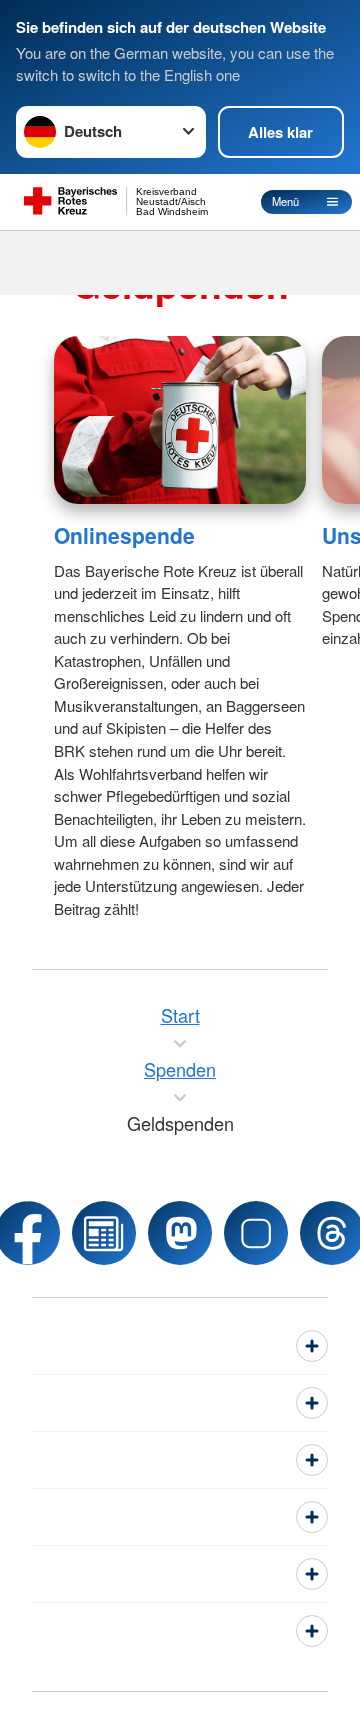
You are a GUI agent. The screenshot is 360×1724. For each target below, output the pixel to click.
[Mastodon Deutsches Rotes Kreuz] (180, 1233)
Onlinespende (124, 535)
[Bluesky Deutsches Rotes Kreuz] (256, 1233)
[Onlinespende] (180, 420)
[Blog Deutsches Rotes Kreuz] (104, 1233)
